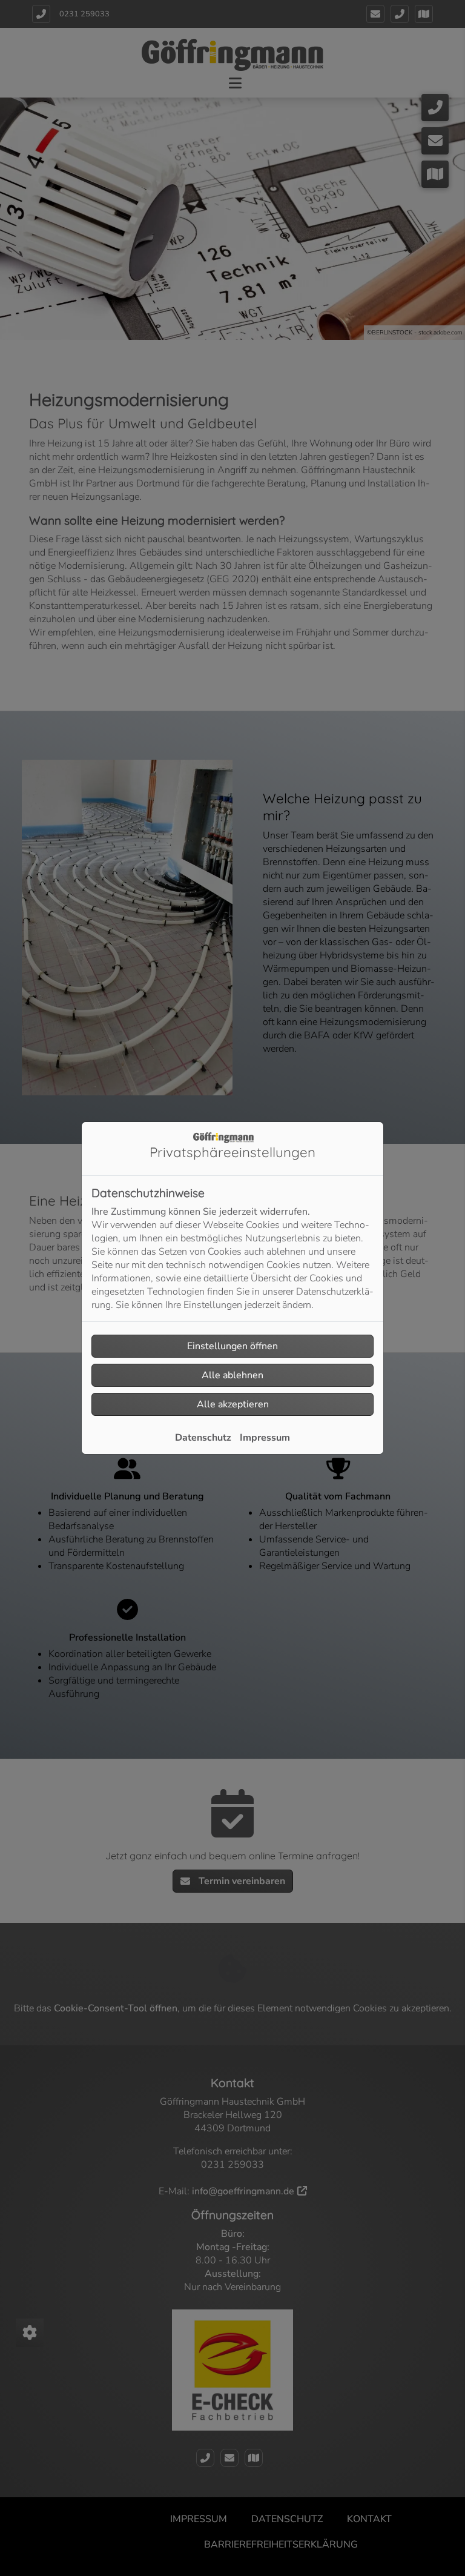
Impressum (265, 1438)
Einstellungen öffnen (232, 1346)
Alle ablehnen (232, 1375)
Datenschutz (203, 1438)
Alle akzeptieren (233, 1404)
